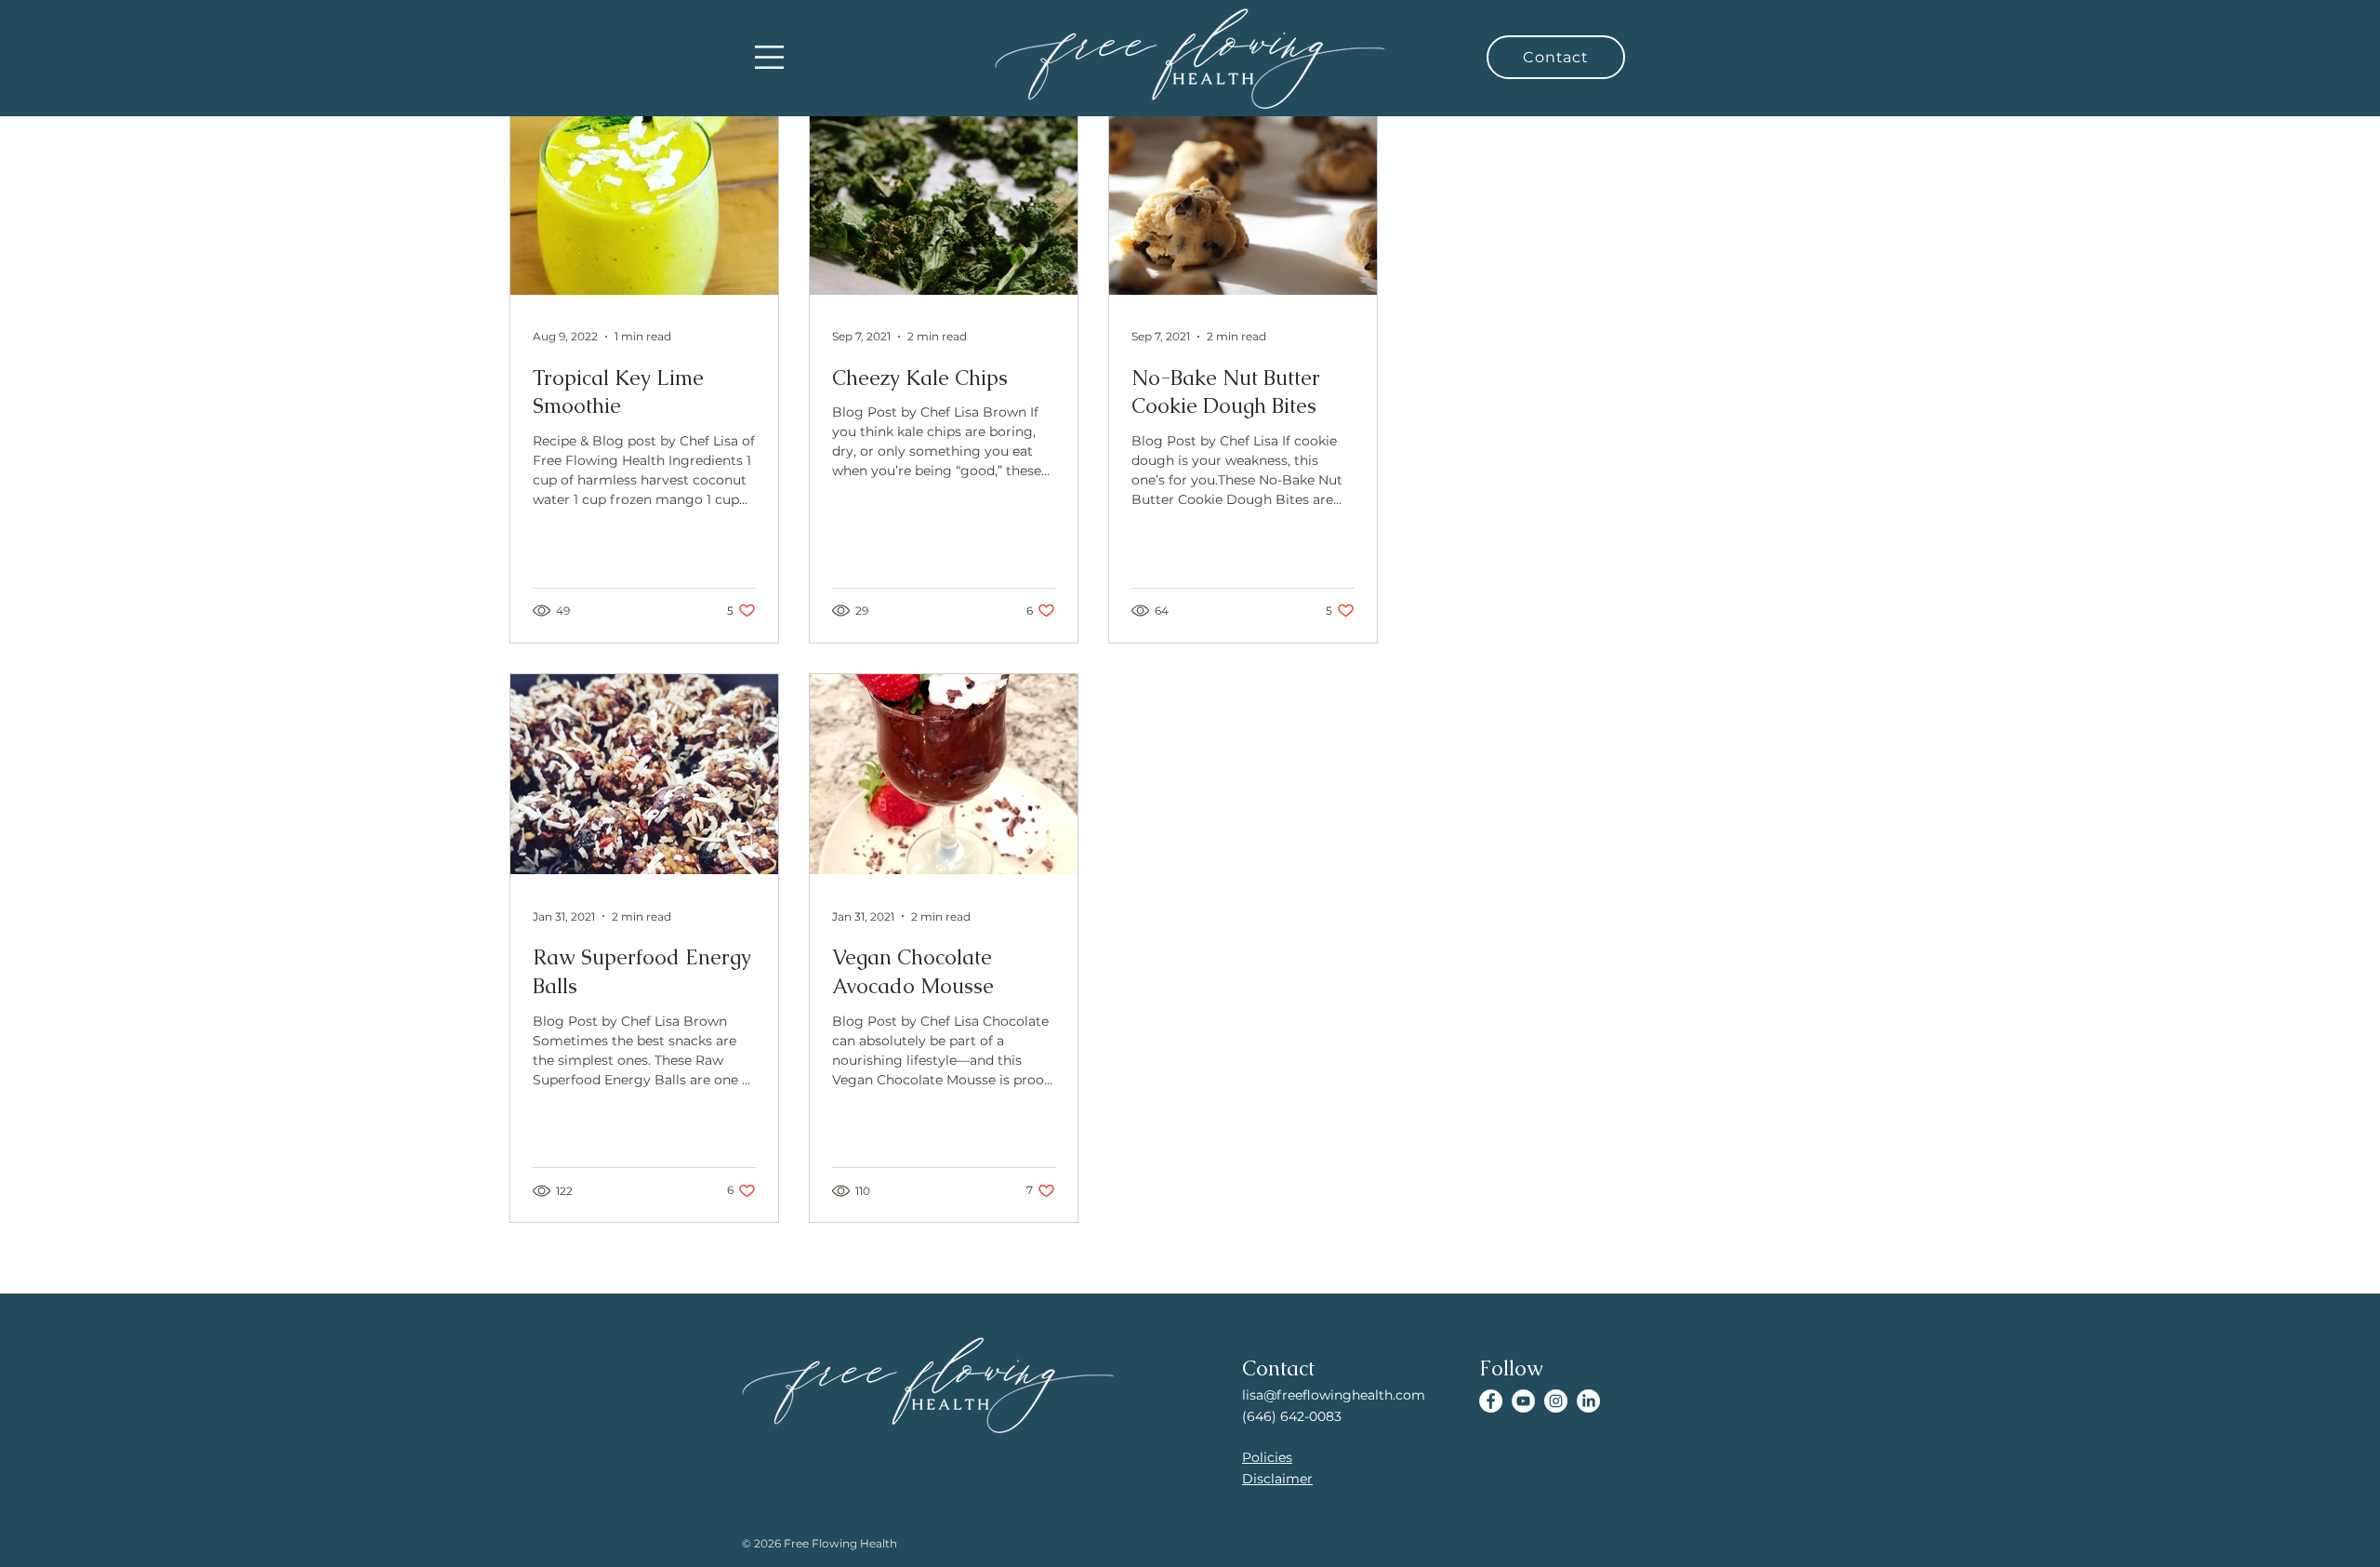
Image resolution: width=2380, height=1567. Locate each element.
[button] (769, 57)
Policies (1267, 1457)
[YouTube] (1523, 1401)
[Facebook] (1491, 1401)
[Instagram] (1556, 1401)
